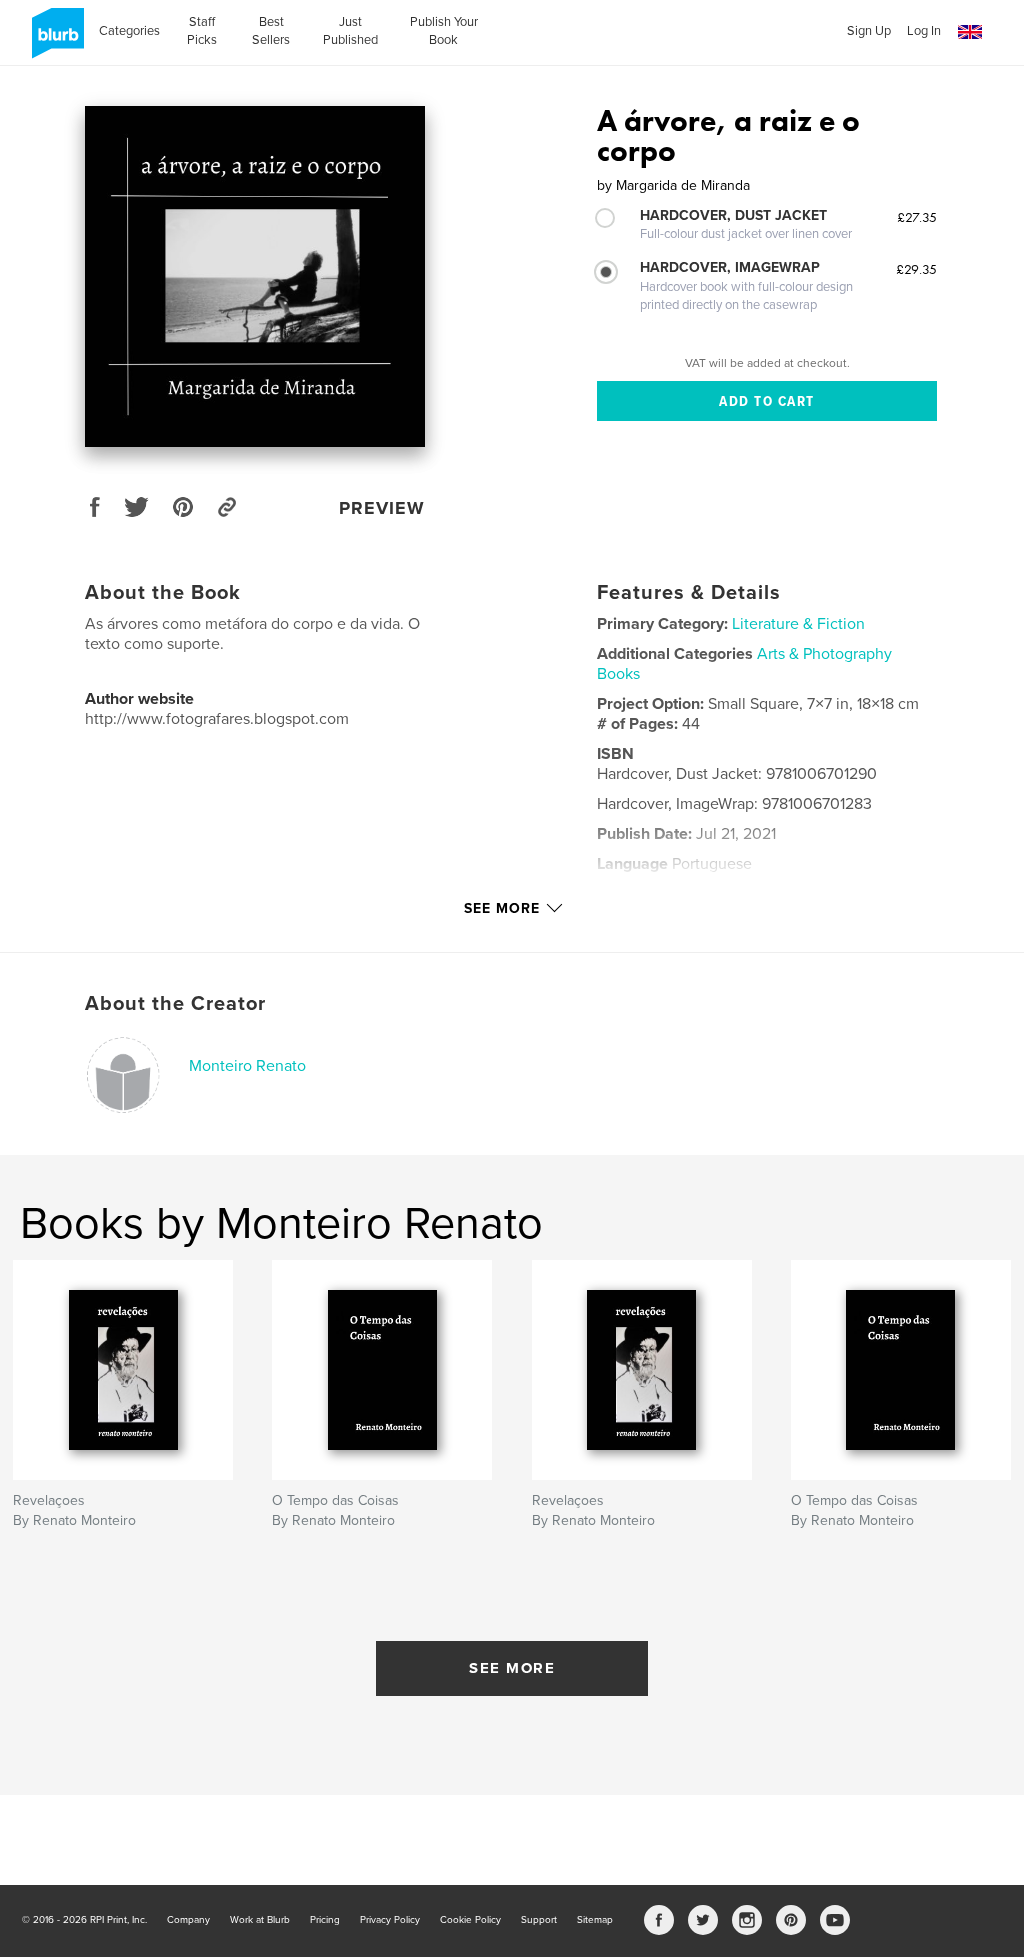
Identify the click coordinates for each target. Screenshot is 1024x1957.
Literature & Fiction (798, 624)
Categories (129, 31)
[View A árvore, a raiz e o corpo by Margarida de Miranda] (255, 276)
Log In (924, 31)
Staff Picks (202, 31)
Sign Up (869, 31)
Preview (382, 508)
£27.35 (917, 217)
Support (539, 1920)
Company (188, 1920)
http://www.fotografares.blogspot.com (217, 719)
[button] (970, 32)
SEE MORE (512, 1668)
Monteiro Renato (247, 1066)
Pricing (325, 1920)
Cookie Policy (470, 1920)
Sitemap (595, 1920)
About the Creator (175, 1004)
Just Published (350, 31)
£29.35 (916, 269)
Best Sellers (271, 31)
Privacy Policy (390, 1920)
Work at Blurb (260, 1920)
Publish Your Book (444, 31)
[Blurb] (54, 41)
